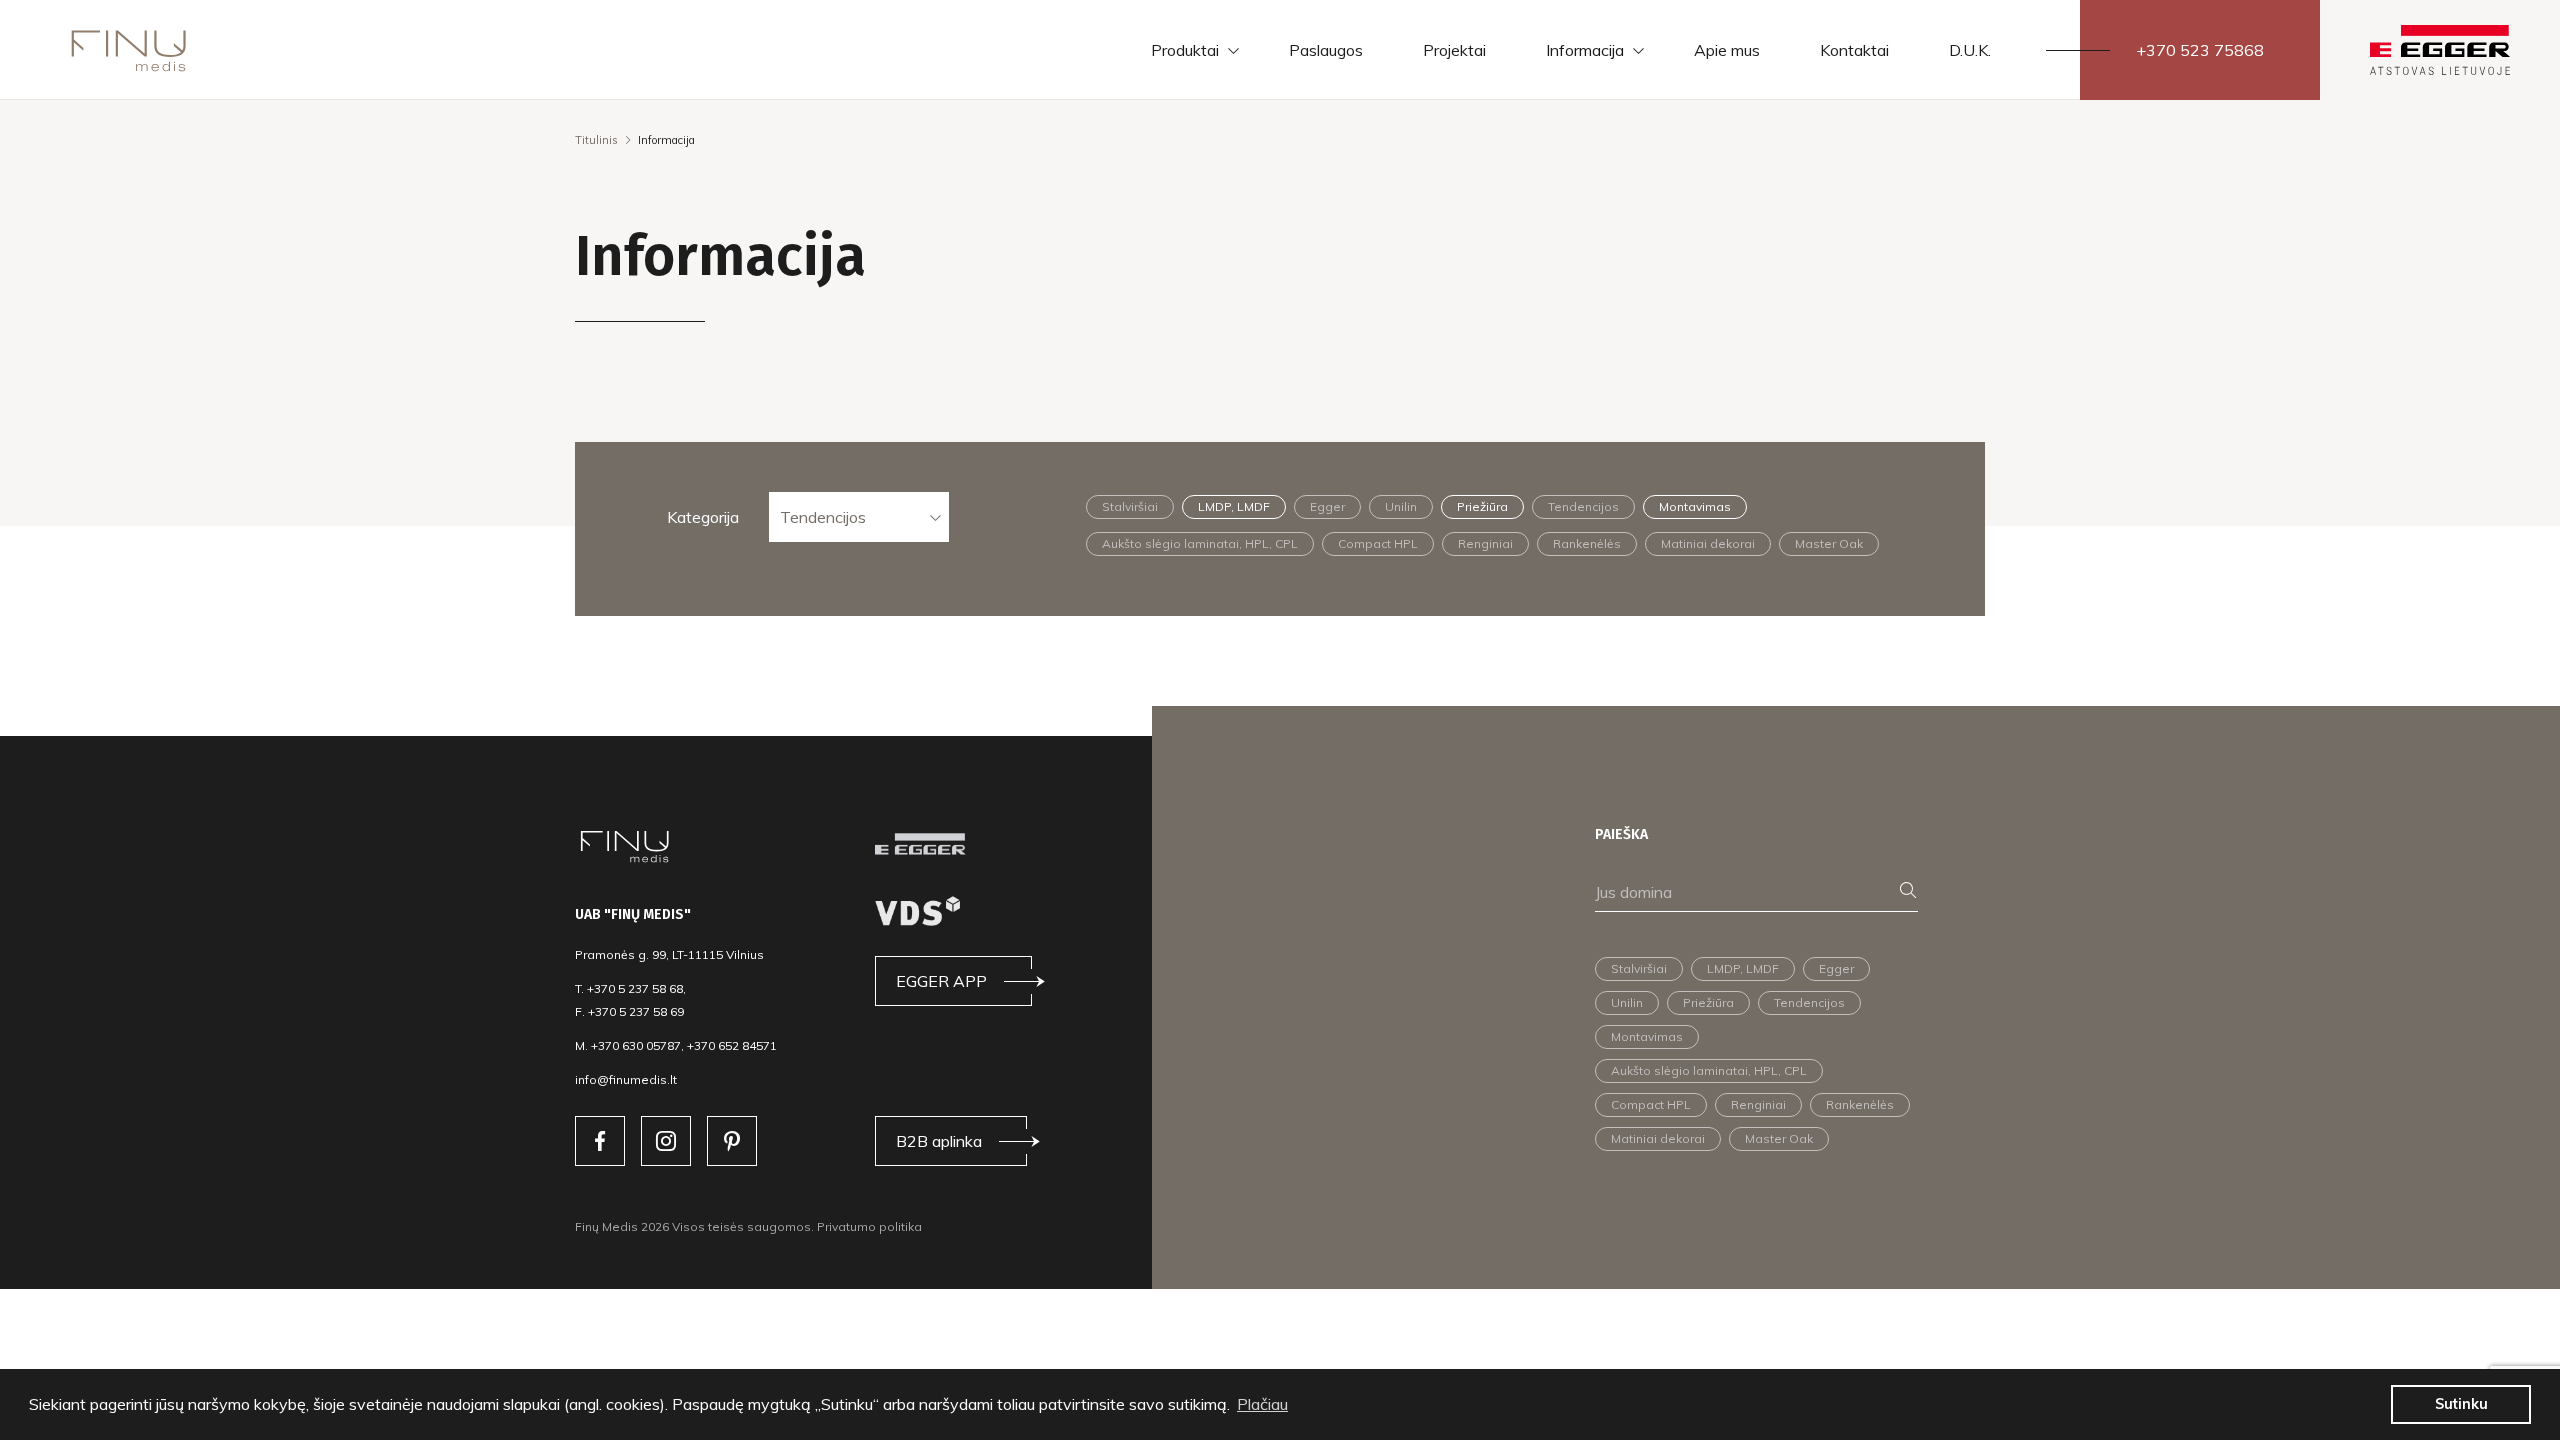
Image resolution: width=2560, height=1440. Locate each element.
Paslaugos (1326, 50)
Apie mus (1727, 50)
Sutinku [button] (2461, 1404)
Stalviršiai (1130, 506)
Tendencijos (823, 517)
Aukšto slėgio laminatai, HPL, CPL (1200, 543)
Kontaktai (1854, 50)
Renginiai (1485, 543)
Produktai (1185, 50)
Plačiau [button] (1262, 1404)
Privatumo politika (869, 1226)
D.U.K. (1970, 50)
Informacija (1585, 50)
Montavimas (1695, 506)
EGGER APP (941, 981)
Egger (1327, 506)
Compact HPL (1378, 543)
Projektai (1454, 50)
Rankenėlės (1587, 543)
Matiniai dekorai (1708, 543)
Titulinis (596, 140)
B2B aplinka (939, 1141)
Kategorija (703, 517)
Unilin (1401, 506)
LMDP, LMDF (1234, 506)
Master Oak (1829, 543)
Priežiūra (1482, 506)
